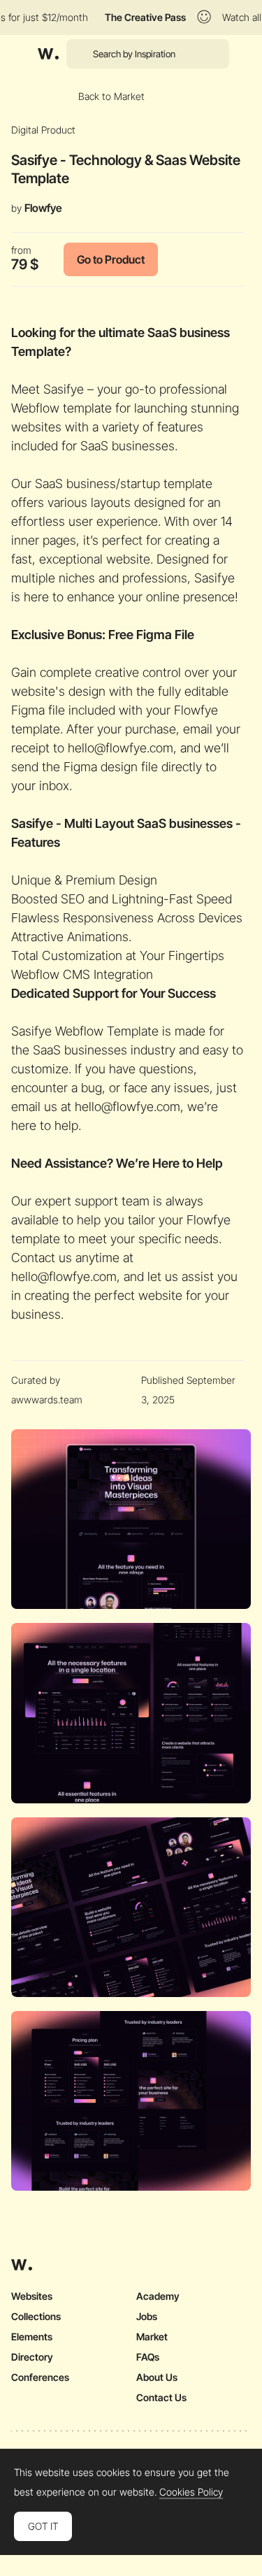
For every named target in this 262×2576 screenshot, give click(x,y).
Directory (32, 2357)
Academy (158, 2296)
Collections (36, 2316)
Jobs (147, 2316)
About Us (157, 2377)
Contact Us (161, 2397)
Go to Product (111, 259)
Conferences (40, 2377)
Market (152, 2337)
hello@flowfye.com (121, 748)
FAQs (148, 2357)
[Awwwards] (48, 54)
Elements (32, 2337)
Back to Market (111, 96)
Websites (32, 2296)
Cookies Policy (191, 2492)
